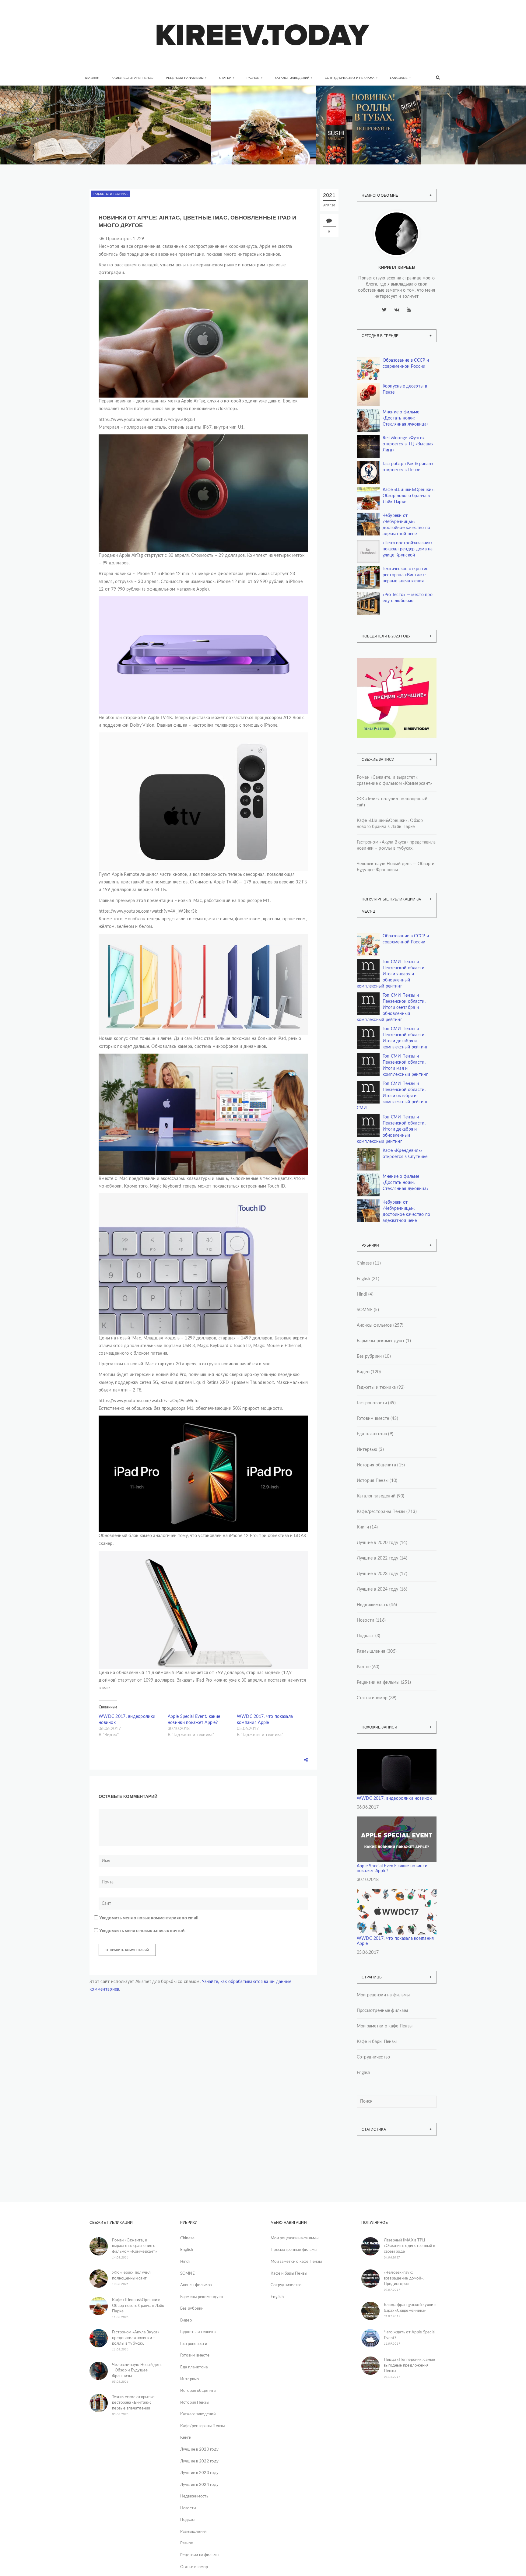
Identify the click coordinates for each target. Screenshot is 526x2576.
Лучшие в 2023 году (378, 1574)
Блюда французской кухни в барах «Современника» (410, 2308)
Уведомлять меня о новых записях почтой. (142, 1931)
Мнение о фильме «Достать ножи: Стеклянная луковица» (406, 418)
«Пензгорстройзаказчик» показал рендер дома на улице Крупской (408, 549)
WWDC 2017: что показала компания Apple (395, 1941)
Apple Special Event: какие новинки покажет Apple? (392, 1869)
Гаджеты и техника (110, 194)
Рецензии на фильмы (185, 78)
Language (399, 78)
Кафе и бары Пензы (377, 2042)
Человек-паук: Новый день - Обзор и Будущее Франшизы (137, 2371)
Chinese (364, 1263)
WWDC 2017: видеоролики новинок (394, 1799)
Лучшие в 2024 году (378, 1589)
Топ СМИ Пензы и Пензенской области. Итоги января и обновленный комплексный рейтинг (391, 974)
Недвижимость (140, 122)
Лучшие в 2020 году (378, 1543)
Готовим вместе (373, 1419)
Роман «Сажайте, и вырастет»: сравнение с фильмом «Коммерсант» (394, 781)
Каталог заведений (292, 78)
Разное (253, 78)
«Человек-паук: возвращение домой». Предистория (404, 2278)
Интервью (367, 1450)
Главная (92, 78)
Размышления (371, 1651)
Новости (366, 1620)
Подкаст (365, 1636)
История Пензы (373, 1481)
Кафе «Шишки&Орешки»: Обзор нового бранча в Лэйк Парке (409, 496)
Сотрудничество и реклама (350, 78)
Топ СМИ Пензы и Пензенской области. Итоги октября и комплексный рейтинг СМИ (392, 1096)
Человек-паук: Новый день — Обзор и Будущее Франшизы (471, 139)
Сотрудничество (373, 2057)
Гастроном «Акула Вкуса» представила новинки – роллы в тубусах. (396, 845)
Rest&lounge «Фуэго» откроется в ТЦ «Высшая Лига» (408, 444)
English (364, 1279)
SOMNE (365, 1310)
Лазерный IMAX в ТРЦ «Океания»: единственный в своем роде (410, 2246)
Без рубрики (369, 1356)
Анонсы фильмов (374, 1325)
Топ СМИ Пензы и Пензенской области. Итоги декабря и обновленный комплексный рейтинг (391, 1129)
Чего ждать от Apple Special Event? (410, 2335)
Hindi (362, 1294)
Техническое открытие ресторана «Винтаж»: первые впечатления (406, 575)
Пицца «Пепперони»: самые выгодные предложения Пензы (410, 2365)
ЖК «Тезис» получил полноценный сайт (392, 802)
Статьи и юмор (372, 1698)
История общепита (376, 1465)
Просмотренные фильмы (382, 2011)
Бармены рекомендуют (381, 1341)
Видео (363, 1372)
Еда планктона (372, 1434)
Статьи (225, 78)
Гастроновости (372, 1403)
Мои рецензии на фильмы (383, 1995)
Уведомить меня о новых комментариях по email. (149, 1918)
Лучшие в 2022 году (378, 1558)
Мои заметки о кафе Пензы (385, 2026)
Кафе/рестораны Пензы (133, 78)
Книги (26, 117)
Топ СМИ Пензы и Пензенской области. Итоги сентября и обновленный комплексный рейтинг (391, 1008)
